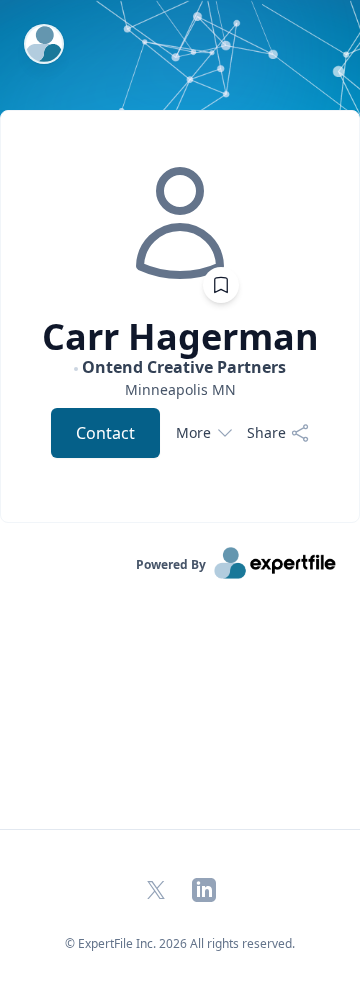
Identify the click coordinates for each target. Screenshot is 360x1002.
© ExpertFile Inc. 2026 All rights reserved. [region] (180, 943)
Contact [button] (105, 433)
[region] (180, 389)
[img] (180, 223)
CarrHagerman (180, 337)
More (193, 432)
